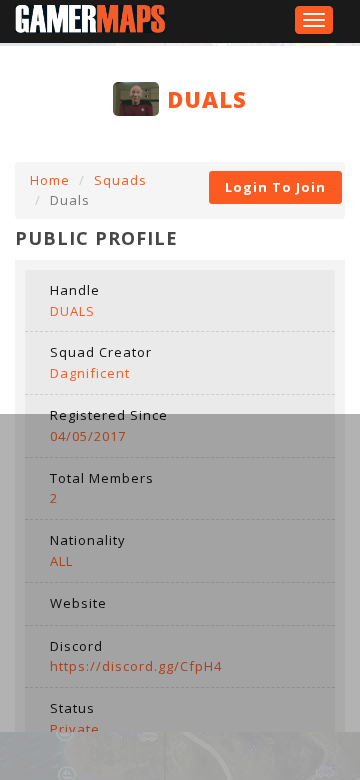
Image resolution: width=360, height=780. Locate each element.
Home (50, 180)
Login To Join (275, 187)
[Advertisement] (180, 594)
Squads (120, 180)
